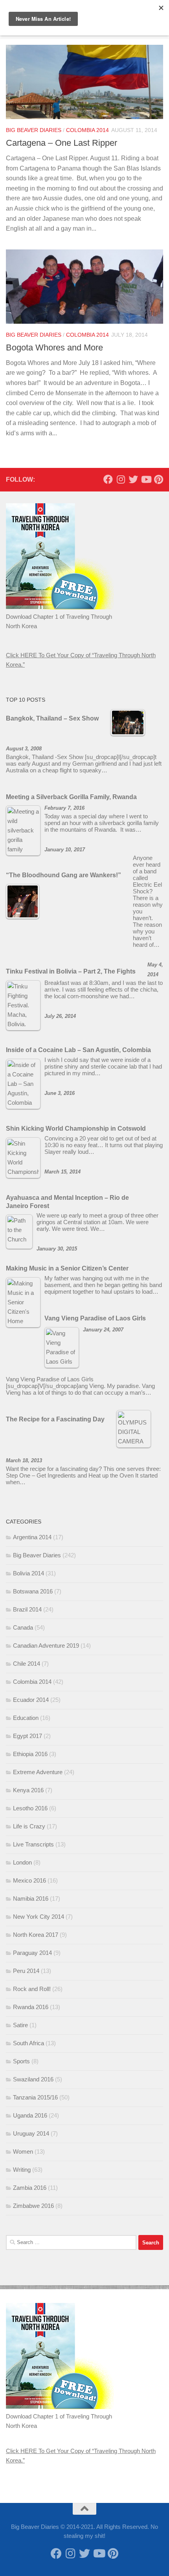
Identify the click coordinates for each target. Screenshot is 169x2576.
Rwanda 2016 (31, 2007)
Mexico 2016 (29, 1880)
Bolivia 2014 (28, 1573)
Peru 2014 (26, 1971)
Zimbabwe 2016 (33, 2206)
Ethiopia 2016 (30, 1754)
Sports (21, 2061)
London (22, 1862)
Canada (23, 1627)
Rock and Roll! (32, 1989)
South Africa (28, 2043)
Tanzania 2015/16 (35, 2097)
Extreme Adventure (38, 1772)
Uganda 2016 (30, 2115)
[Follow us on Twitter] (133, 479)
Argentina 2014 (32, 1537)
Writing (22, 2170)
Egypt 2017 (28, 1736)
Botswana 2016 (33, 1591)
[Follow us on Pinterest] (158, 479)
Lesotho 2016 (30, 1808)
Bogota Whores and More (54, 347)
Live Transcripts (33, 1844)
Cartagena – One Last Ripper (62, 143)
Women (23, 2152)
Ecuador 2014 (31, 1700)
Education (26, 1718)
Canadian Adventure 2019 (46, 1646)
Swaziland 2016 (33, 2079)
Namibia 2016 (31, 1899)
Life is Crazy (29, 1826)
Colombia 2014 (87, 130)
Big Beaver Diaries (34, 130)
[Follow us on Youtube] (146, 479)
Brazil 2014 (27, 1609)
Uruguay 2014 (31, 2133)
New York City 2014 (39, 1917)
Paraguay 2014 (32, 1953)
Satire (20, 2025)
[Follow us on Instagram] (121, 479)
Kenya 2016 (28, 1790)
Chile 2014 (27, 1664)
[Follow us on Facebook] (108, 479)
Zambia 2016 (30, 2188)
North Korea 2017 (36, 1935)
